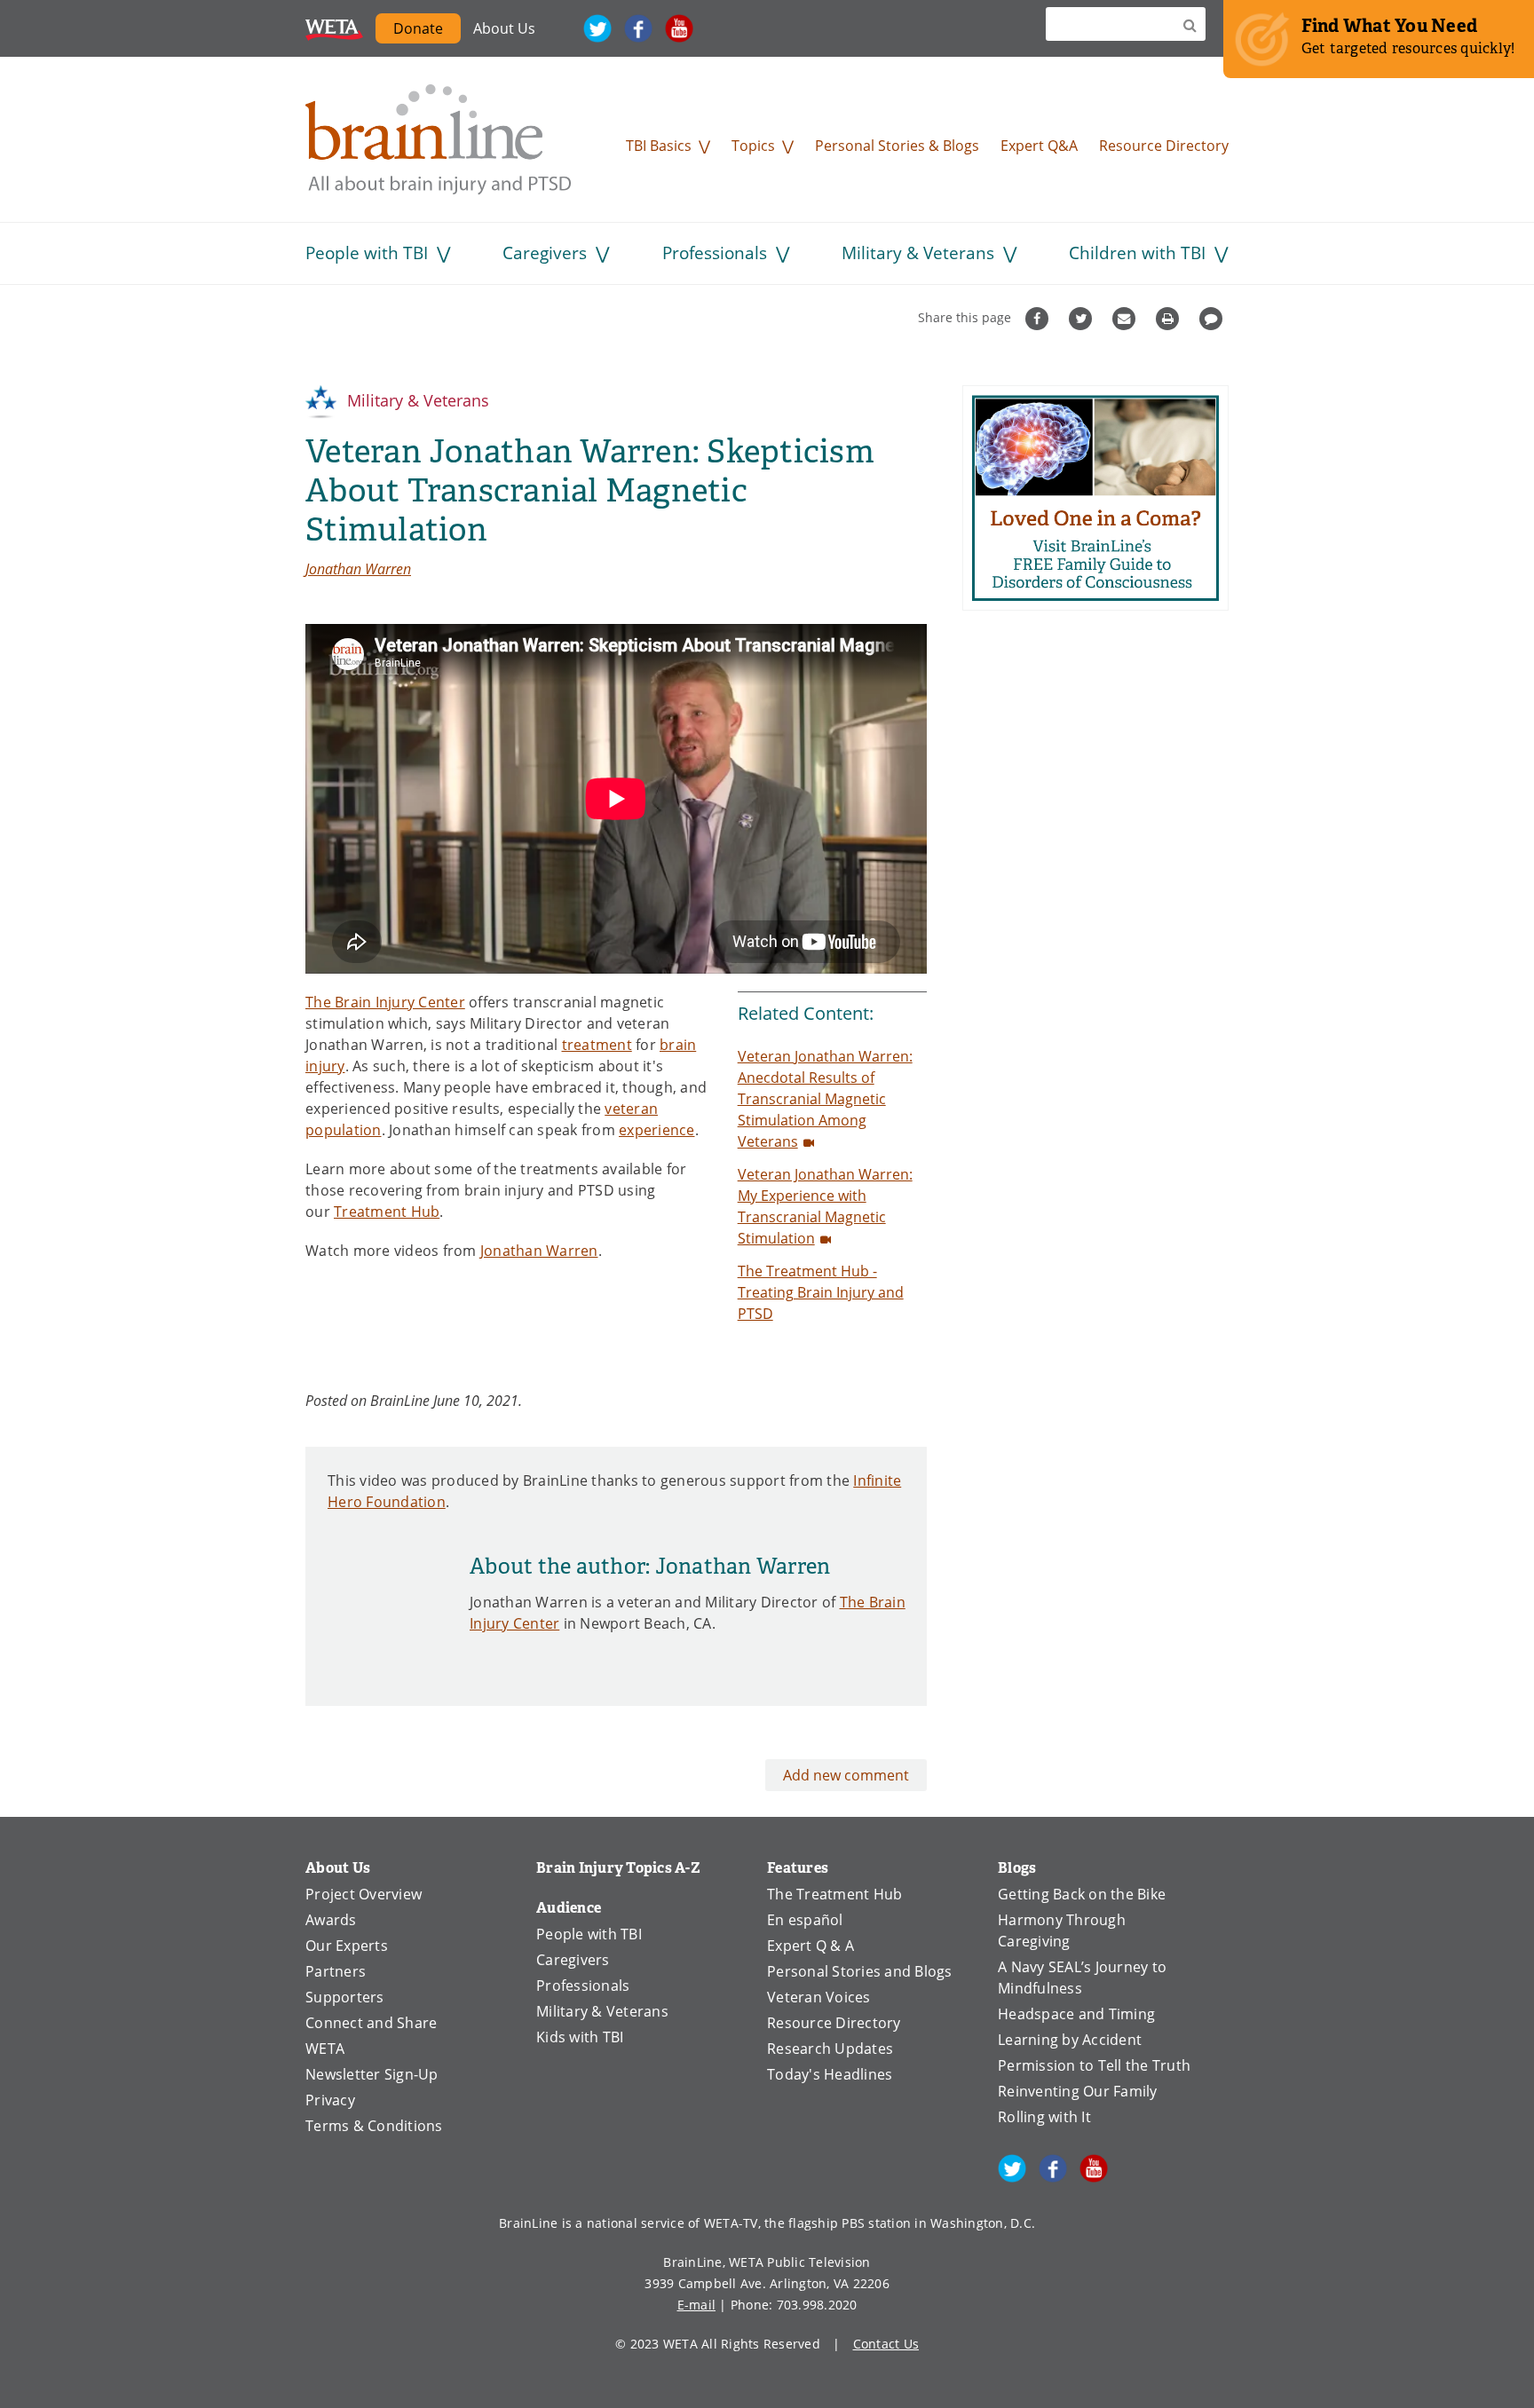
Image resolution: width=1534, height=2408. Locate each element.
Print (1170, 319)
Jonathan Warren (358, 568)
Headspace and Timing (1076, 2014)
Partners (336, 1971)
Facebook (638, 28)
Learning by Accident (1070, 2040)
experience (657, 1130)
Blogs (1017, 1868)
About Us (504, 28)
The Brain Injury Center (385, 1002)
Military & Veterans (918, 253)
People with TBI (367, 253)
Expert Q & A (810, 1946)
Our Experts (347, 1946)
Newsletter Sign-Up (372, 2074)
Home (439, 139)
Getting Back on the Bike (1082, 1894)
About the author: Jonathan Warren (650, 1567)
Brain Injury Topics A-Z (618, 1868)
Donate (418, 28)
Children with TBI (1137, 253)
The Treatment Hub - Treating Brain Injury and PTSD (821, 1292)
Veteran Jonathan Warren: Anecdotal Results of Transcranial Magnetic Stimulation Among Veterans (825, 1099)
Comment (1213, 319)
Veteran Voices (819, 1997)
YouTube (679, 28)
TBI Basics (659, 146)
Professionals (715, 253)
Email (1126, 319)
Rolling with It (1044, 2117)
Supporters (345, 1997)
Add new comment (846, 1775)
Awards (331, 1920)
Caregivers (545, 253)
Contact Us (886, 2344)
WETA (334, 28)
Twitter (597, 28)
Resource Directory (1164, 146)
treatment (597, 1045)
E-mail (697, 2305)
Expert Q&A (1039, 146)
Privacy (330, 2100)
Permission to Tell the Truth (1094, 2065)
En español (805, 1920)
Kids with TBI (580, 2037)
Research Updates (830, 2049)
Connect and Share (371, 2023)
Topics (753, 146)
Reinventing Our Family (1078, 2091)
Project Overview (364, 1894)
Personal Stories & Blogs (897, 146)
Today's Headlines (830, 2074)
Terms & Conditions (374, 2126)
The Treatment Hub (834, 1894)
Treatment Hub (387, 1212)
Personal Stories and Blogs (860, 1971)
